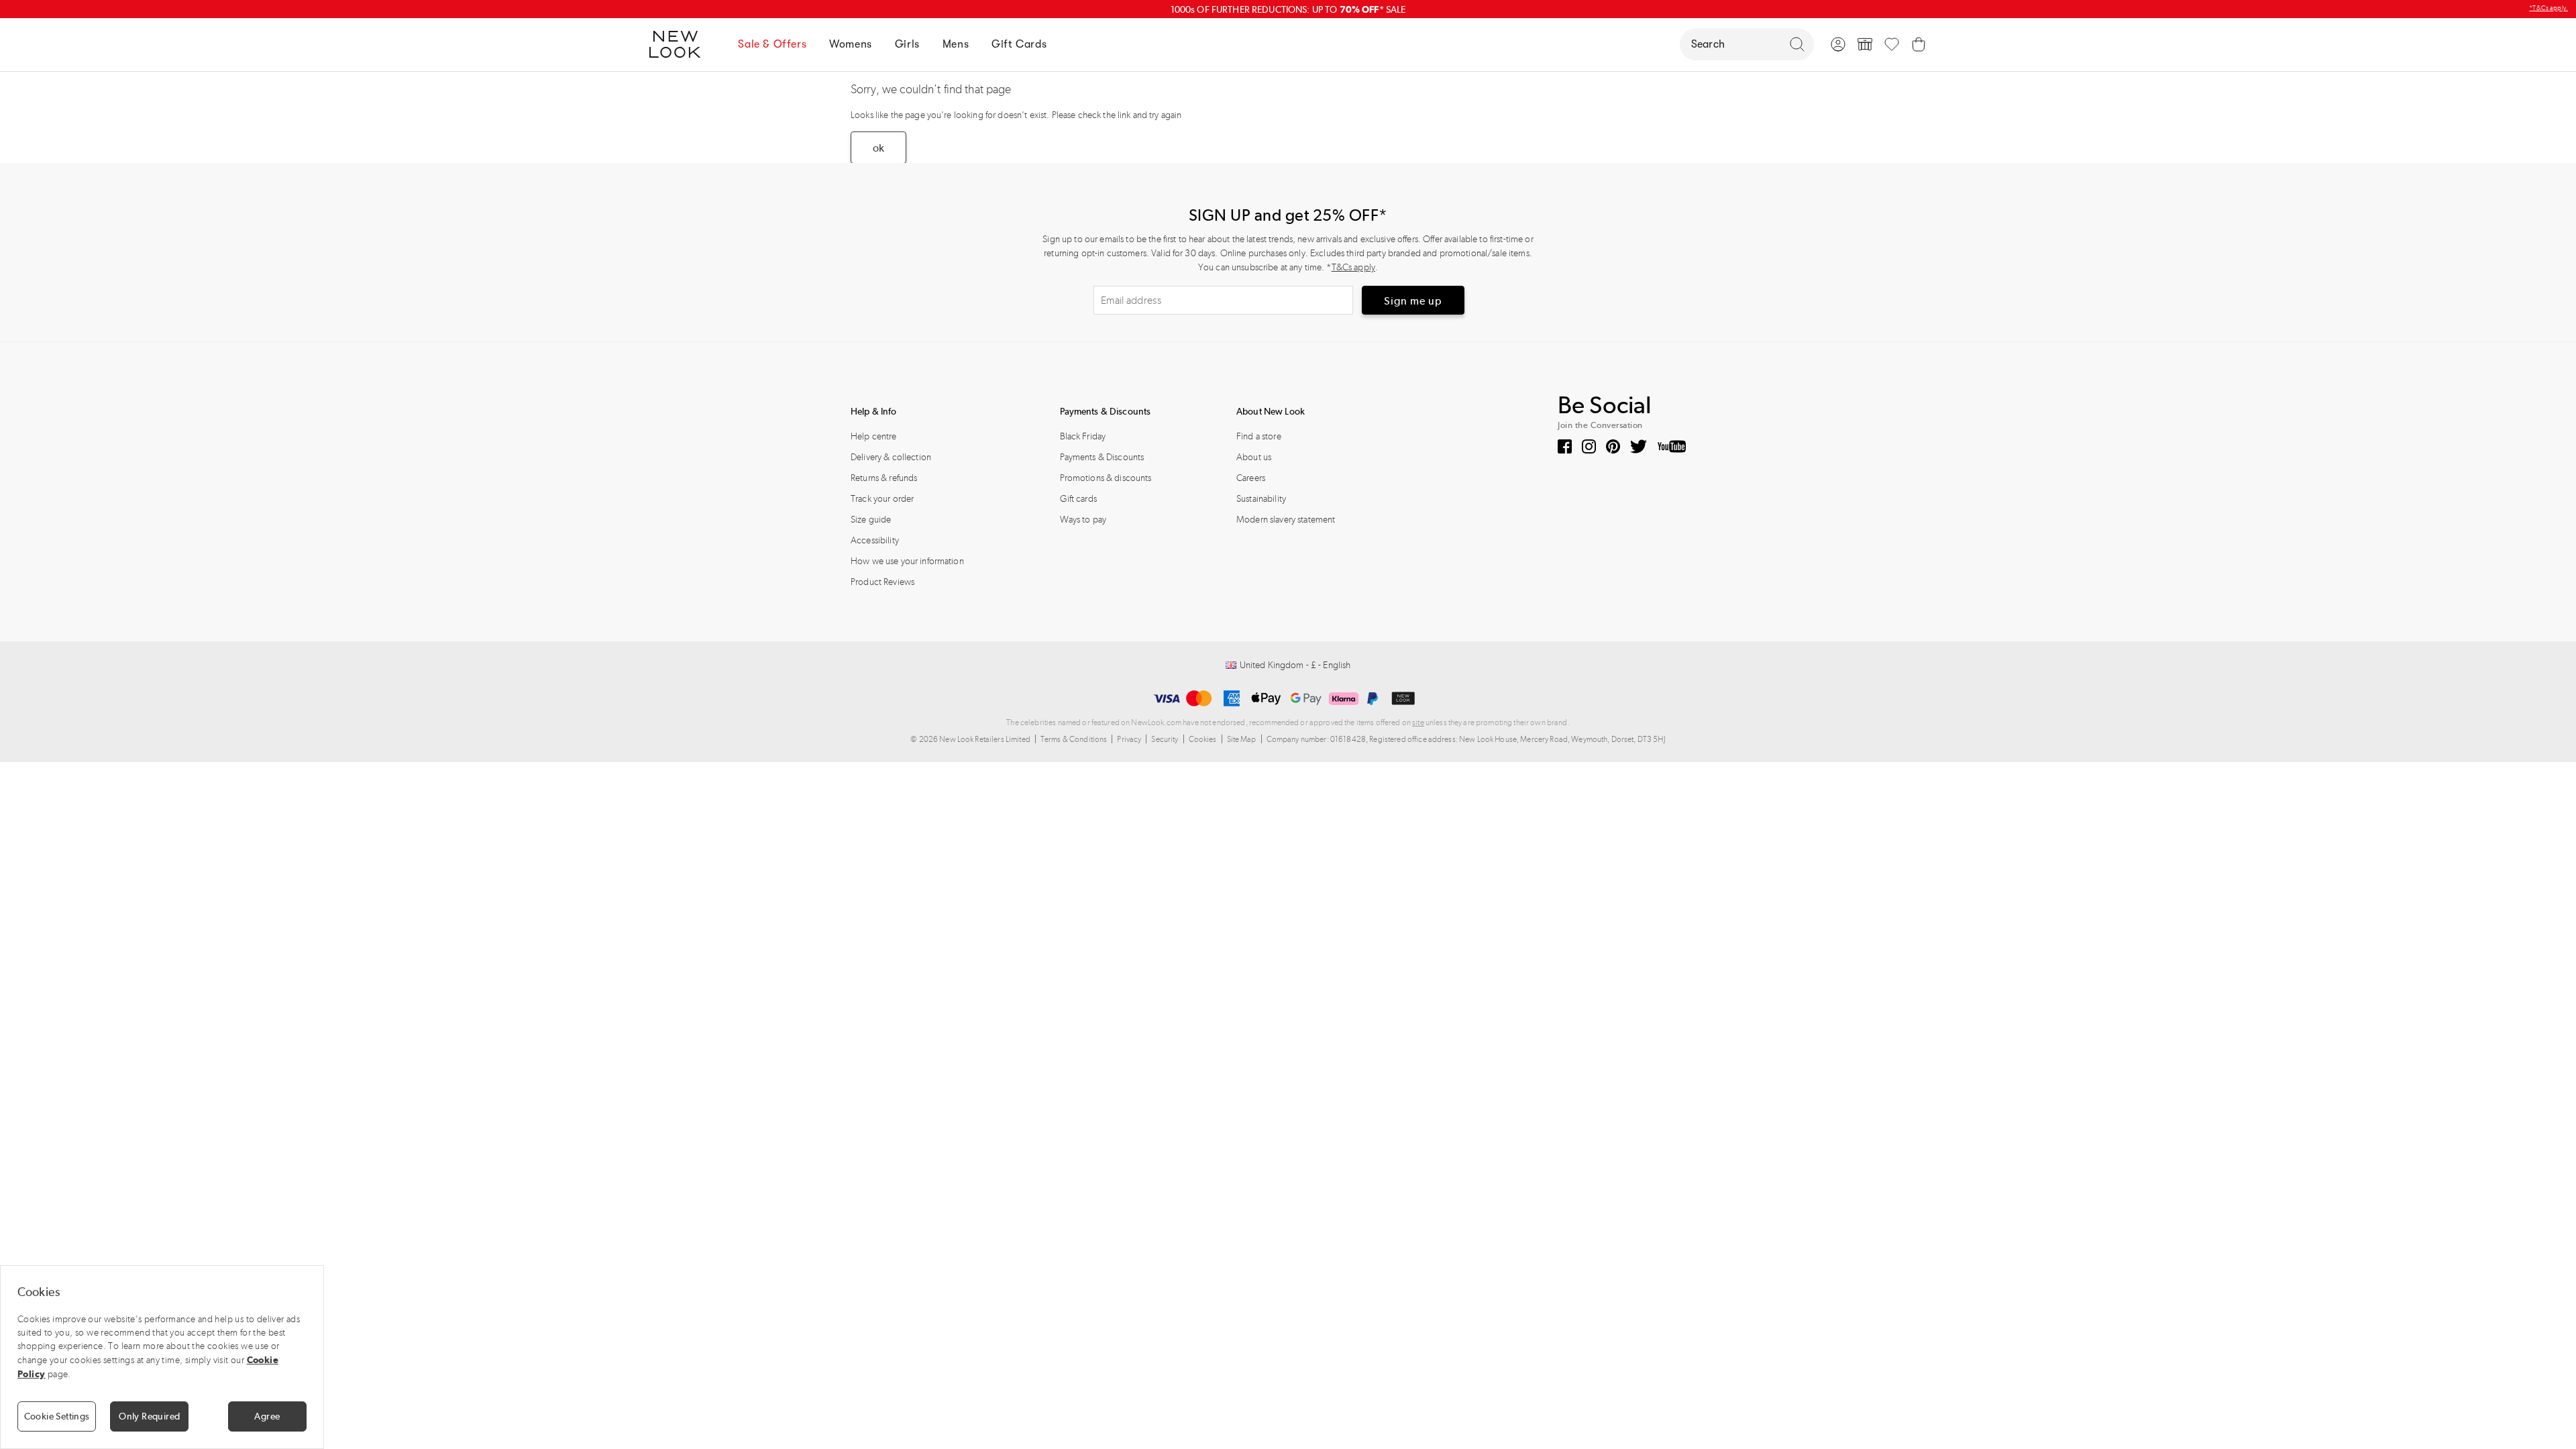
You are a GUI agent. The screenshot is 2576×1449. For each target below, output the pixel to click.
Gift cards (1078, 499)
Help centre (874, 436)
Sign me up (1413, 301)
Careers (1251, 478)
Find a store (1259, 436)
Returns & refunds (884, 478)
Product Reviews (882, 582)
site (1418, 722)
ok (878, 148)
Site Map (1242, 739)
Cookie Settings (57, 1416)
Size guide (871, 520)
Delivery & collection (891, 457)
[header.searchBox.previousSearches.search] (1797, 44)
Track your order (882, 499)
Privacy (1129, 739)
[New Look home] (680, 44)
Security (1165, 739)
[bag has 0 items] (1919, 44)
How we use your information (907, 561)
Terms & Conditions (1074, 739)
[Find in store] (1865, 44)
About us (1254, 457)
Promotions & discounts (1106, 478)
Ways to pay (1083, 520)
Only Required (149, 1416)
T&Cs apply (1353, 267)
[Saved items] (1892, 44)
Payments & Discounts (1102, 457)
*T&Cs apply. (2548, 8)
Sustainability (1261, 499)
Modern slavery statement (1286, 520)
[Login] (1838, 44)
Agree (267, 1416)
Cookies (1203, 739)
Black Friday (1083, 436)
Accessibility (875, 540)
